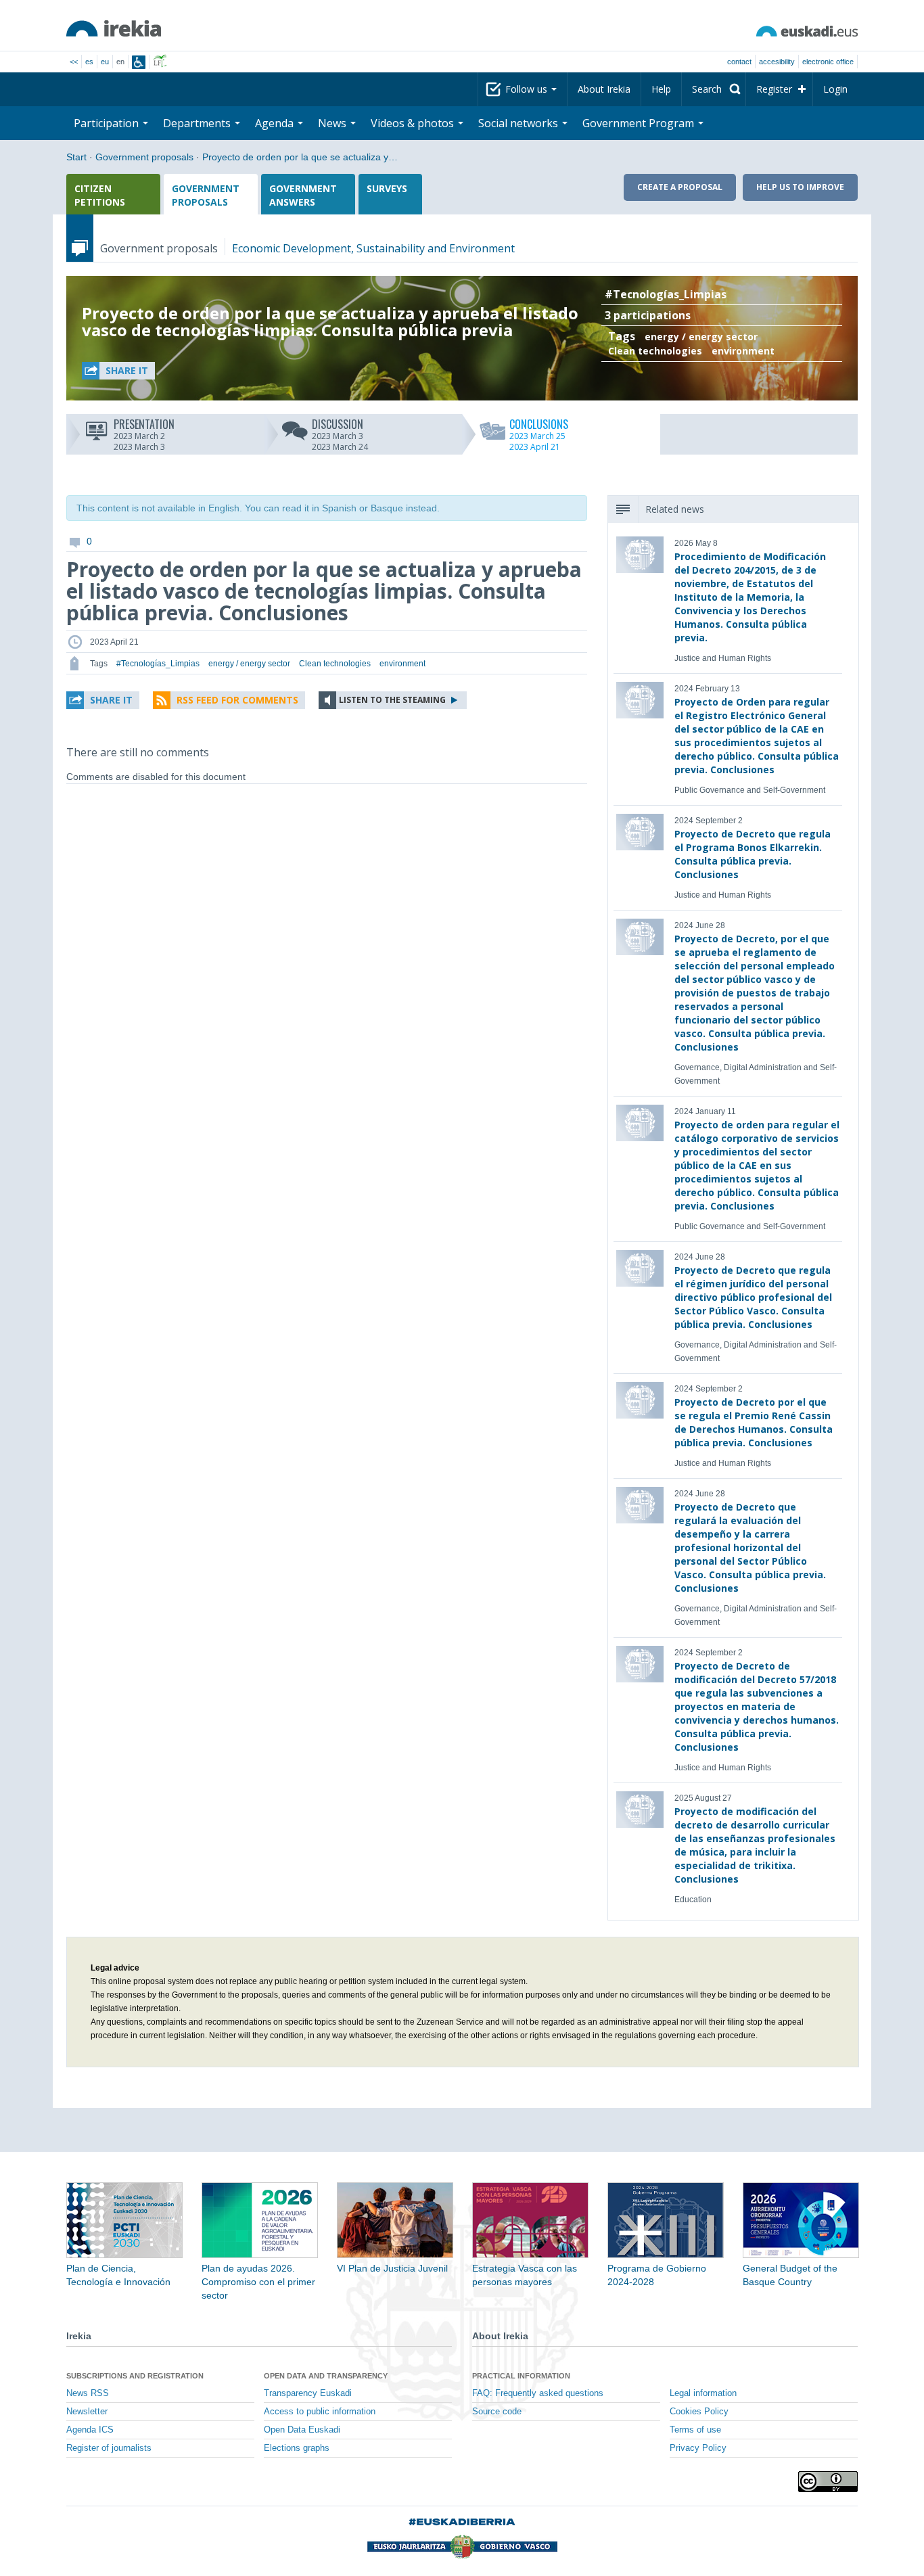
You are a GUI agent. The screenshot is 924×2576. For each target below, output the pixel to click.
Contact (739, 62)
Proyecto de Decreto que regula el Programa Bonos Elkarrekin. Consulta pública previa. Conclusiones (753, 854)
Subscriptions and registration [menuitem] (135, 2376)
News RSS (88, 2393)
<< (74, 62)
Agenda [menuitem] (276, 123)
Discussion (340, 423)
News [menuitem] (333, 123)
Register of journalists (109, 2448)
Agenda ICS (90, 2430)
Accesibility (777, 62)
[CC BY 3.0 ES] (828, 2482)
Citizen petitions (100, 195)
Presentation (144, 423)
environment (743, 351)
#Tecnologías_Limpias (666, 294)
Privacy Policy (698, 2448)
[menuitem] (714, 89)
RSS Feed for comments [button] (237, 700)
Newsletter (87, 2412)
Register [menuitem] (774, 89)
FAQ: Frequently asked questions (538, 2393)
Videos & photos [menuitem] (414, 123)
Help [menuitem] (661, 89)
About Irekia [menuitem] (604, 89)
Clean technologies (655, 351)
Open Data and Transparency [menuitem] (326, 2376)
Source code (497, 2412)
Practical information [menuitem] (521, 2376)
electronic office (828, 62)
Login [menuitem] (835, 89)
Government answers (303, 195)
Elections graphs (297, 2448)
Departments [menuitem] (198, 123)
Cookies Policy (699, 2412)
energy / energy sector (701, 337)
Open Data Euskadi (302, 2430)
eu (105, 62)
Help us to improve (800, 187)
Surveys (387, 188)
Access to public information (320, 2412)
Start (76, 157)
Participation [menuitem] (108, 123)
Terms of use (695, 2430)
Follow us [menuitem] (528, 89)
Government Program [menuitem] (640, 123)
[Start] (114, 28)
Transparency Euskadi (308, 2393)
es (89, 62)
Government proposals (144, 157)
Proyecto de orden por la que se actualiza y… (300, 157)
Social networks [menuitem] (519, 123)
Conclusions (539, 423)
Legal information (703, 2393)
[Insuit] (139, 62)
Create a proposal (680, 187)
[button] (118, 371)
